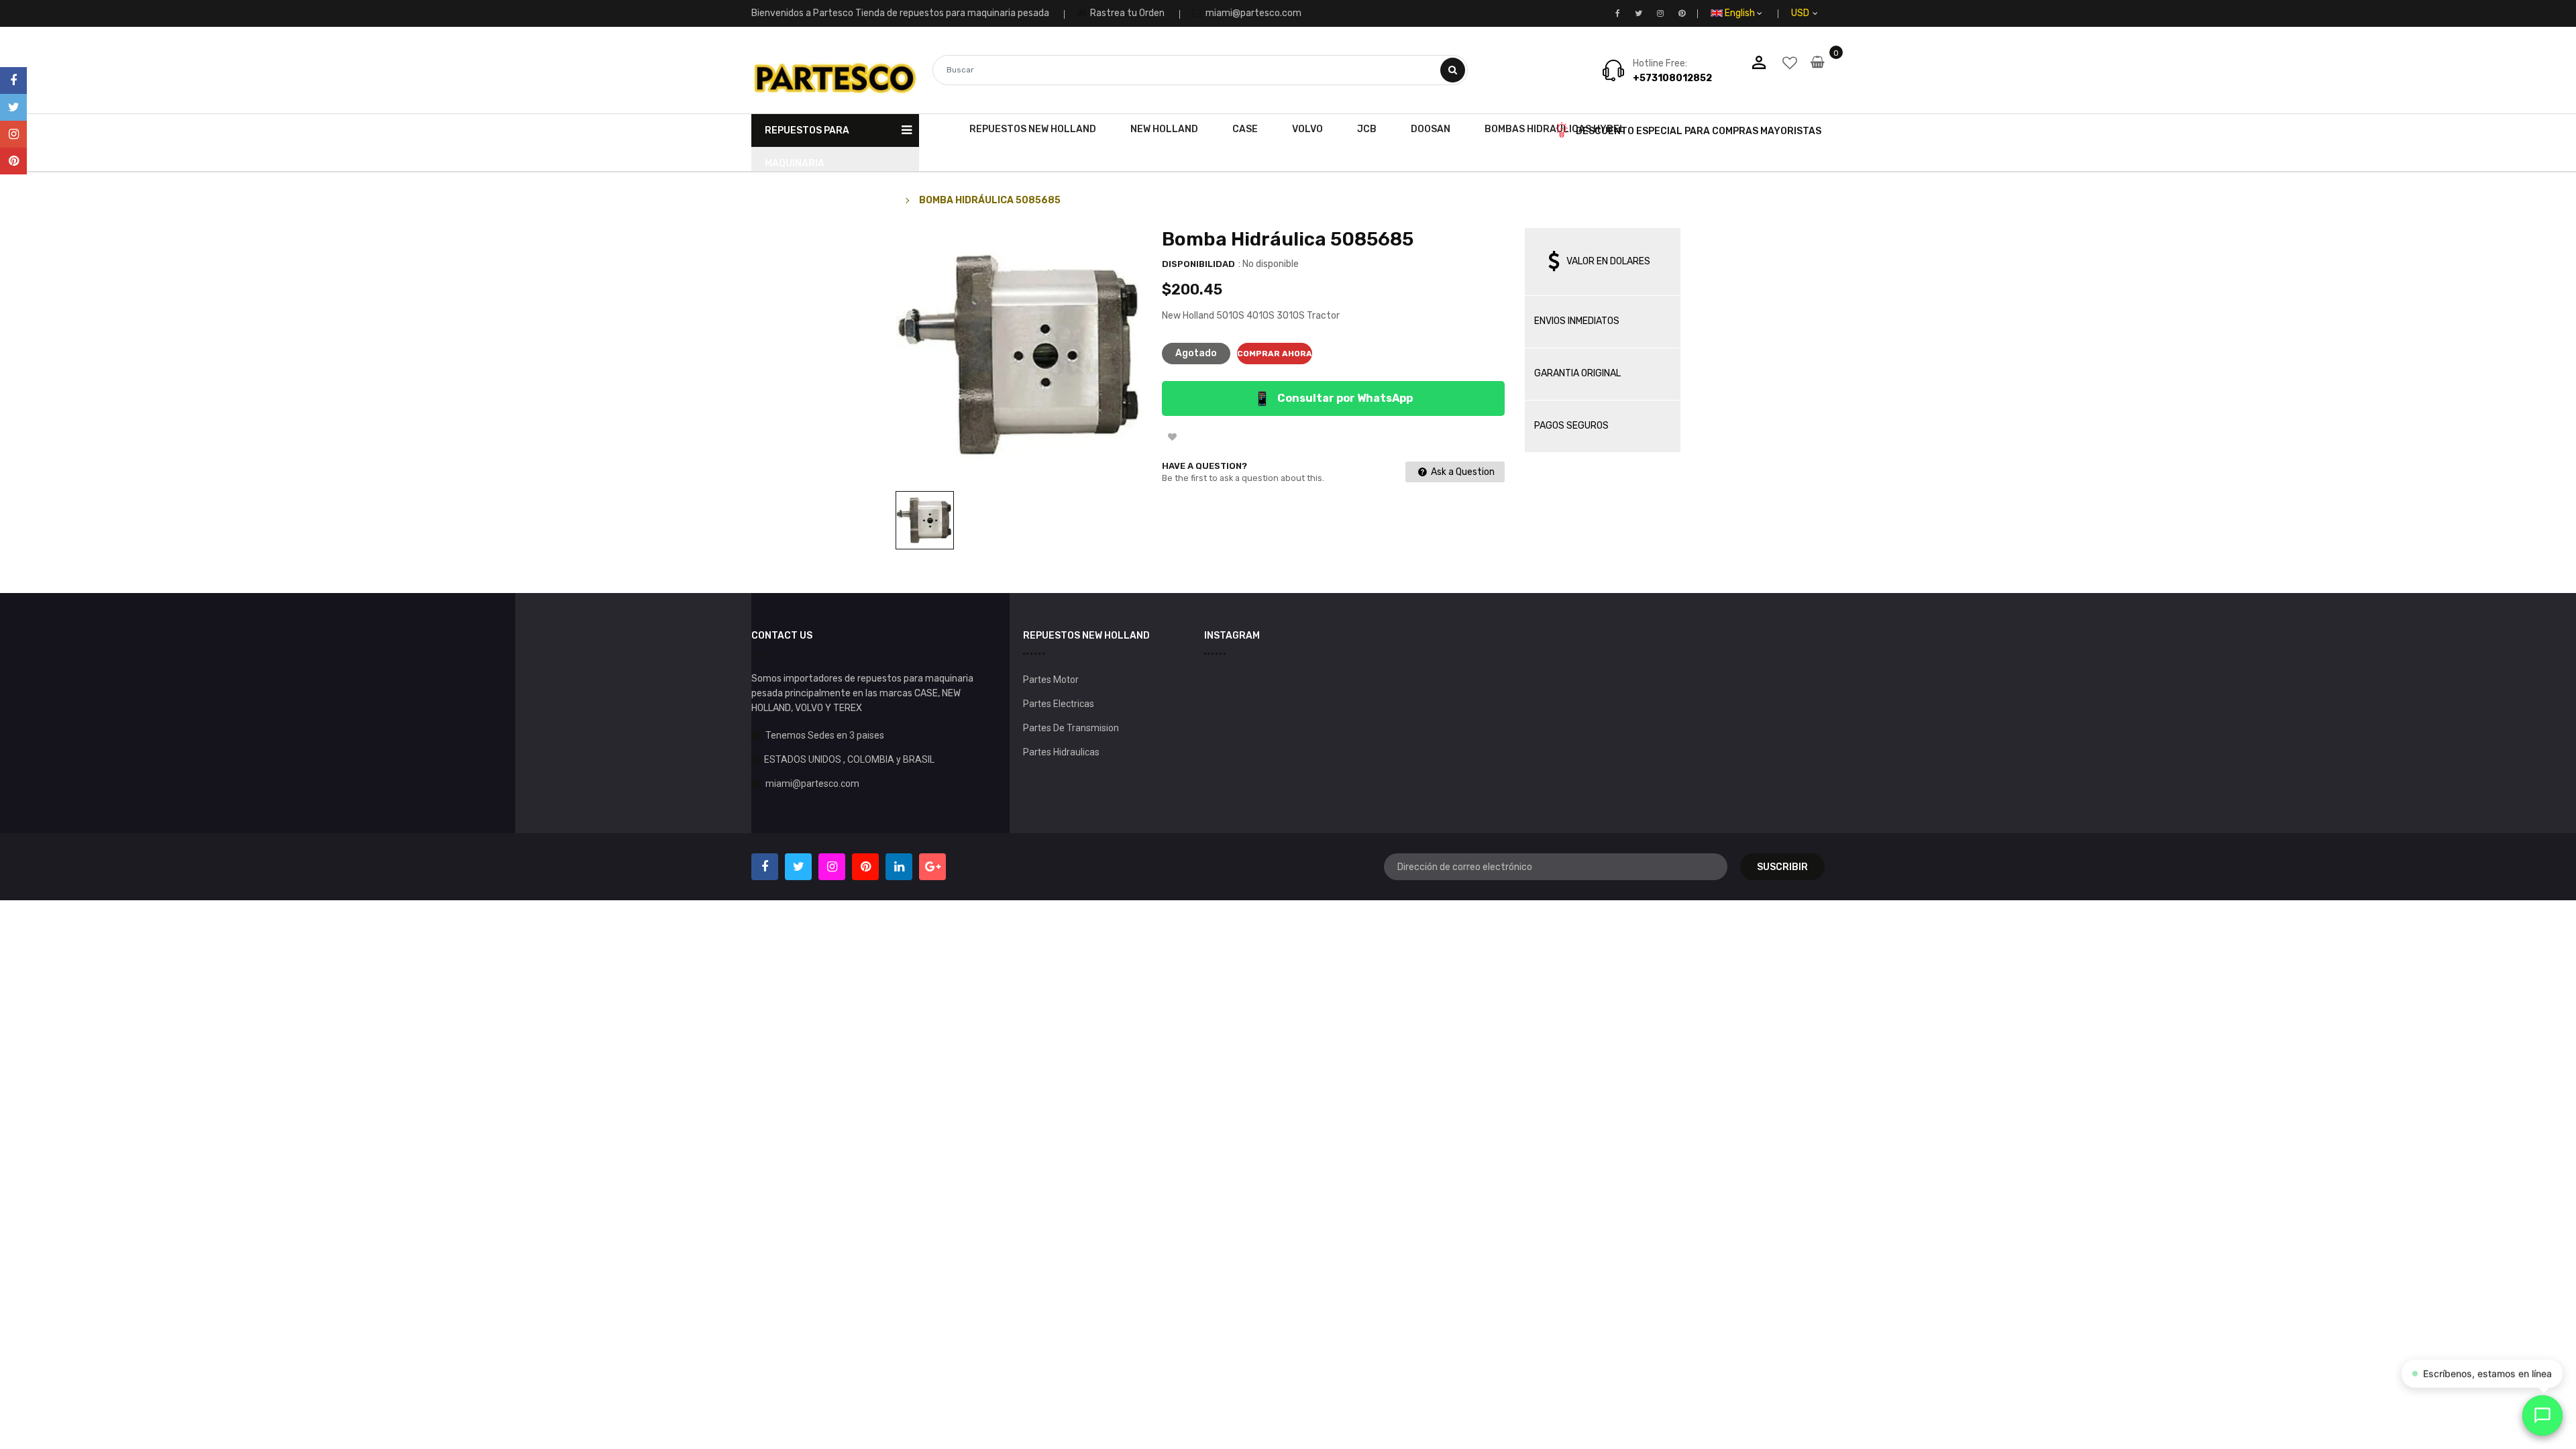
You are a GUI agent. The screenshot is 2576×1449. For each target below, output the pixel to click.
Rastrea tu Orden (1126, 13)
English (1741, 13)
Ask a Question (1462, 472)
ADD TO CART (1480, 1421)
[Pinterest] (13, 161)
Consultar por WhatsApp (1333, 398)
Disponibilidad (1198, 264)
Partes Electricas (1059, 704)
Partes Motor (1051, 680)
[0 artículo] (1818, 71)
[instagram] (13, 134)
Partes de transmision (1071, 728)
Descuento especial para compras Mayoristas (1699, 131)
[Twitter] (13, 107)
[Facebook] (13, 80)
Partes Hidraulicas (1061, 752)
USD (1816, 13)
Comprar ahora (1275, 354)
